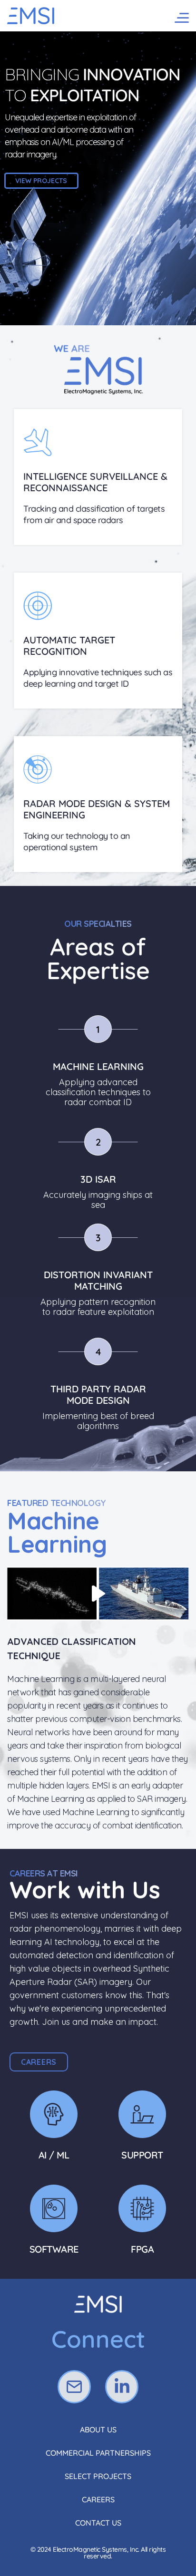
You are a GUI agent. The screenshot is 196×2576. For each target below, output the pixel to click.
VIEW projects (41, 181)
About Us (98, 2430)
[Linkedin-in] (122, 2387)
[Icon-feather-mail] (74, 2387)
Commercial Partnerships (98, 2453)
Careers (98, 2499)
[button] (39, 2062)
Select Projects (98, 2476)
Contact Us (98, 2523)
